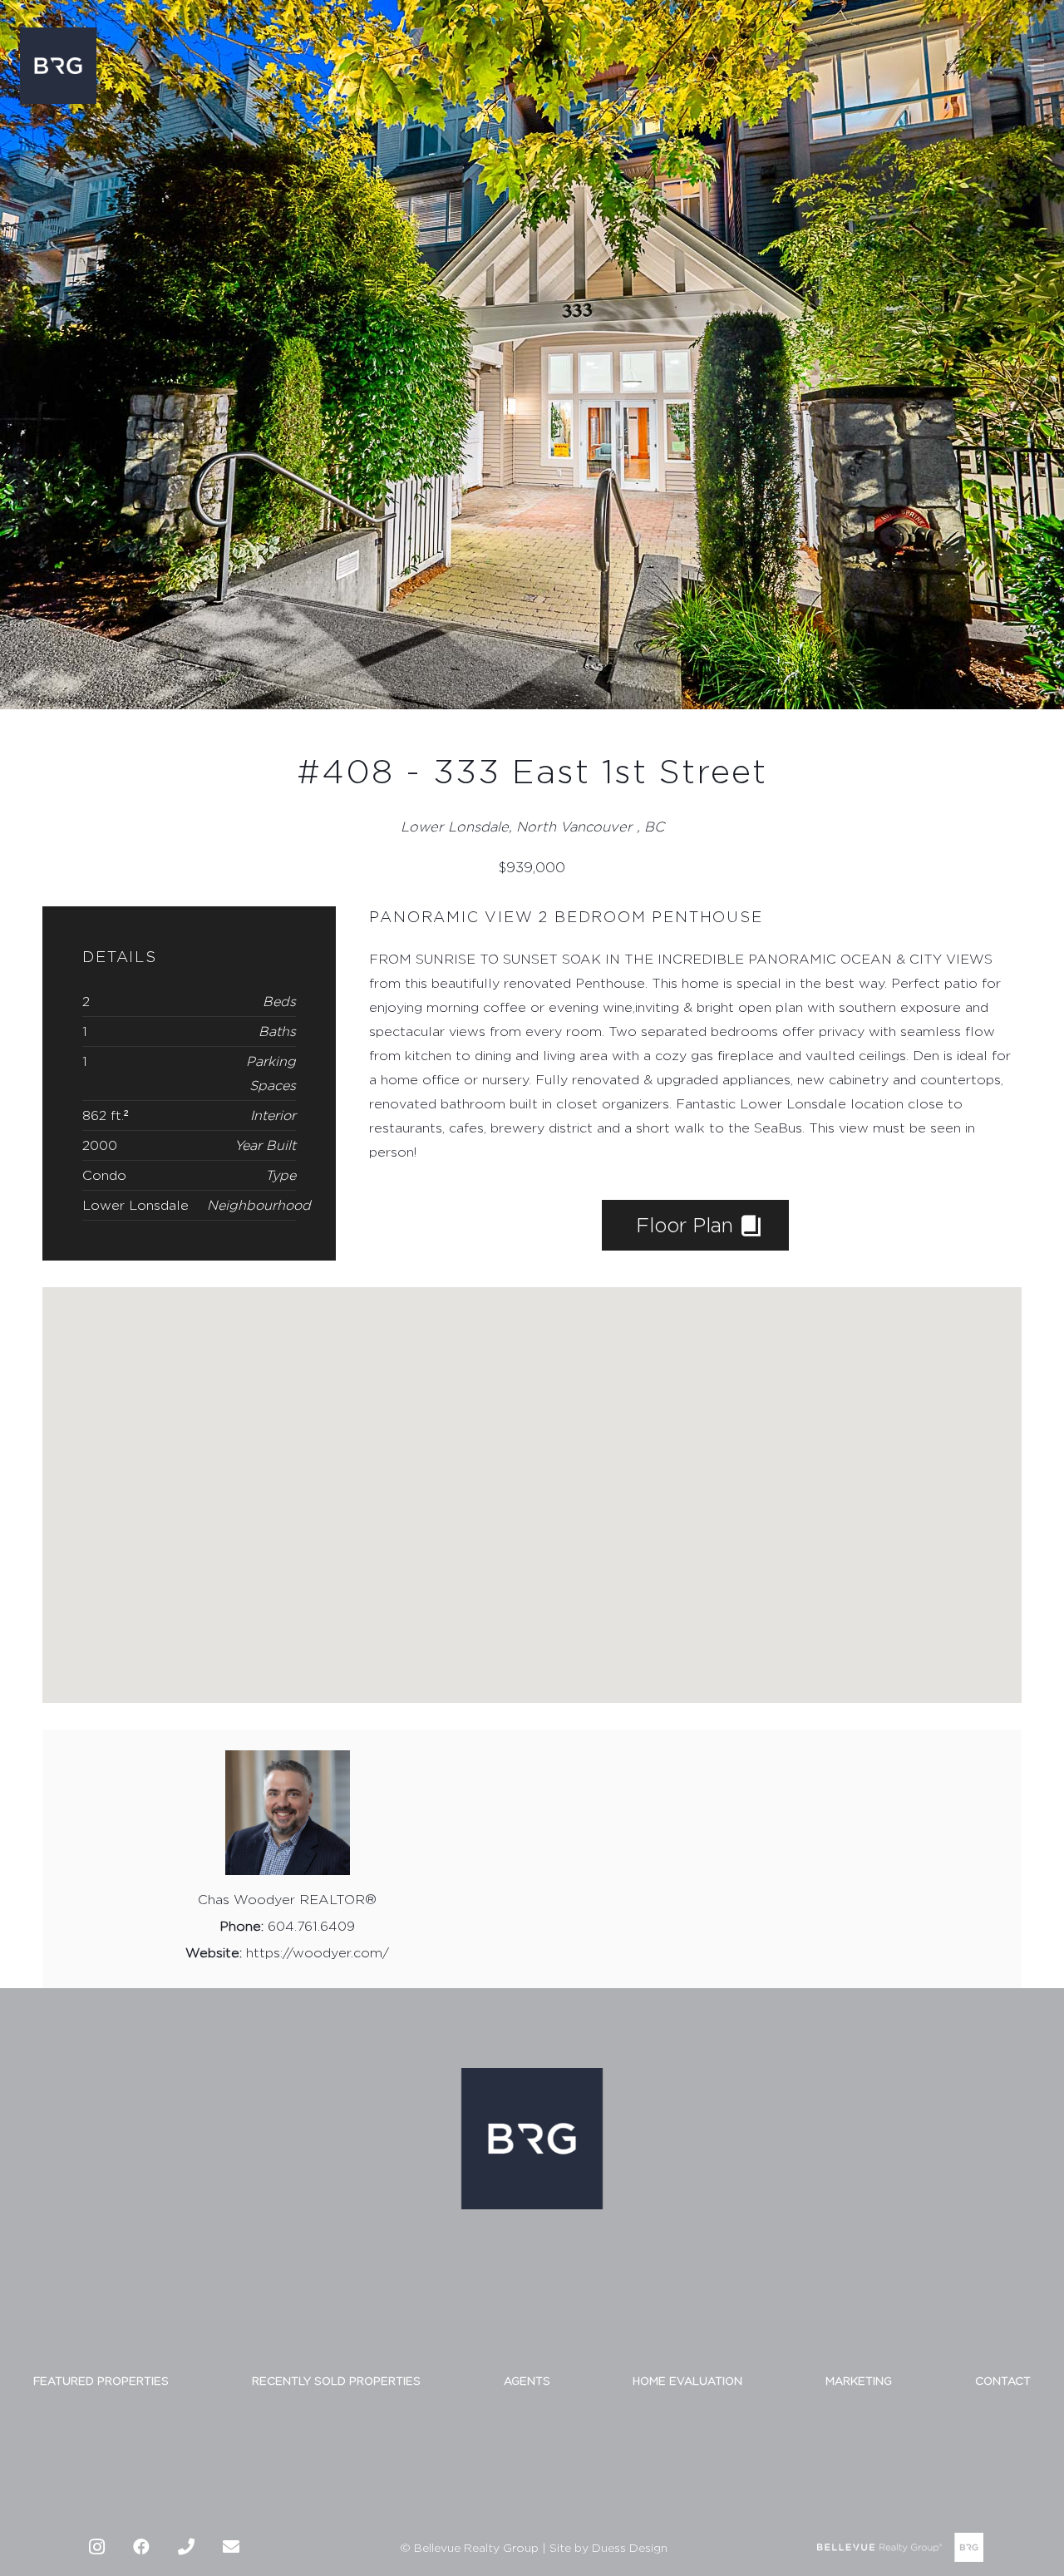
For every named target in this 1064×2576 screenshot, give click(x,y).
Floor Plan (687, 1225)
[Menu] (1036, 66)
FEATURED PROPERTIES (101, 2381)
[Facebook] (141, 2547)
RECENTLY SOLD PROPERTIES (336, 2381)
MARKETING (859, 2381)
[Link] (58, 66)
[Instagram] (96, 2547)
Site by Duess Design (608, 2547)
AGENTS (527, 2381)
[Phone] (186, 2547)
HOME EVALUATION (687, 2381)
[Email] (231, 2547)
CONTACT (1003, 2381)
